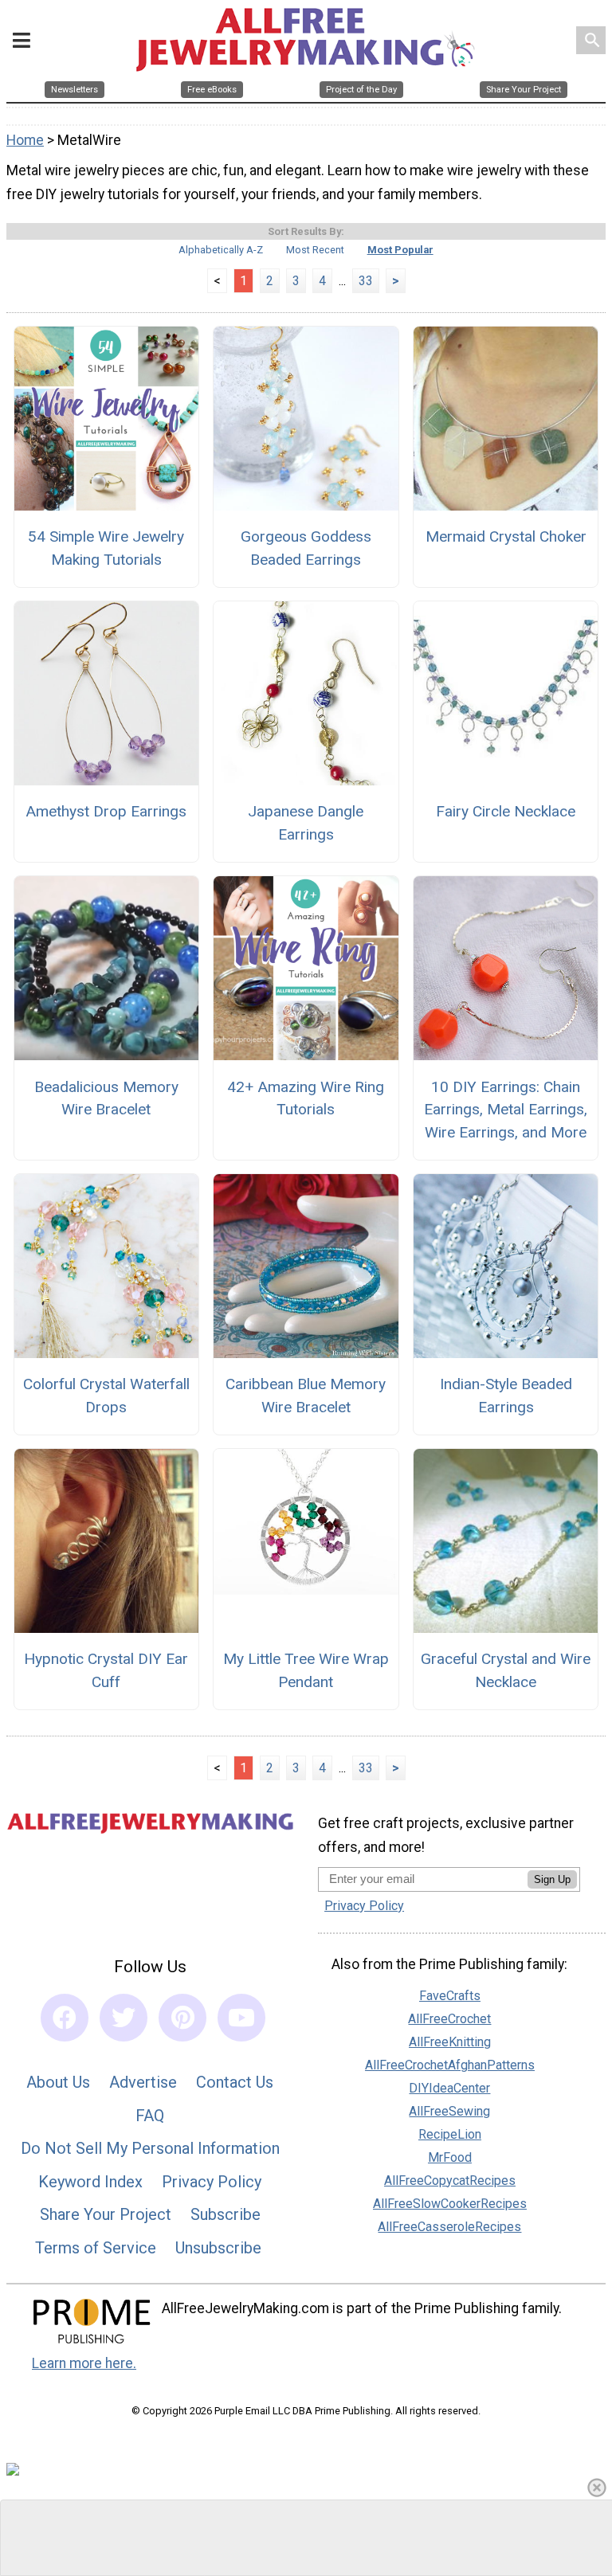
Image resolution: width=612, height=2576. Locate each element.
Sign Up (552, 1879)
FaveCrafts (450, 1996)
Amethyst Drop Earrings (106, 811)
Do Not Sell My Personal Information (150, 2148)
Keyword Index (90, 2182)
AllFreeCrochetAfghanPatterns (450, 2065)
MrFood (450, 2157)
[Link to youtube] (241, 2018)
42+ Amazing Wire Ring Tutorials (306, 1098)
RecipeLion (450, 2134)
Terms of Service (96, 2248)
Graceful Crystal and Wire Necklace (506, 1670)
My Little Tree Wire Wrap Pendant (306, 1670)
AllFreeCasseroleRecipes (449, 2227)
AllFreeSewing (449, 2111)
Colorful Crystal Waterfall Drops (106, 1396)
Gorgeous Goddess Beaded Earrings (306, 548)
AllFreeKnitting (450, 2042)
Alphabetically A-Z (221, 250)
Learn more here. (84, 2363)
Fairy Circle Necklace (506, 811)
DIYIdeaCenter (449, 2088)
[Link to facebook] (65, 2018)
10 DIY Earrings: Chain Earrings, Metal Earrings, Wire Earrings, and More (506, 1110)
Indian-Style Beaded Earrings (506, 1396)
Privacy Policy (212, 2182)
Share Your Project (106, 2214)
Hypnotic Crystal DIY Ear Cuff (106, 1670)
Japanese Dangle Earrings (306, 823)
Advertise (143, 2082)
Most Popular (400, 250)
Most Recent (315, 250)
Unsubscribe (218, 2248)
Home (25, 140)
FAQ (150, 2116)
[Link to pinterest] (182, 2018)
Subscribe (226, 2214)
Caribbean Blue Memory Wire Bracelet (306, 1396)
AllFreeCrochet (449, 2019)
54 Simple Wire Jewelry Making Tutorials (106, 548)
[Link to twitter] (124, 2018)
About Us (58, 2082)
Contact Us (235, 2082)
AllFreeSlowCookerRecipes (450, 2204)
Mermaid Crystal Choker (506, 536)
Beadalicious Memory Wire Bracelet (106, 1098)
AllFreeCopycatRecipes (450, 2181)
